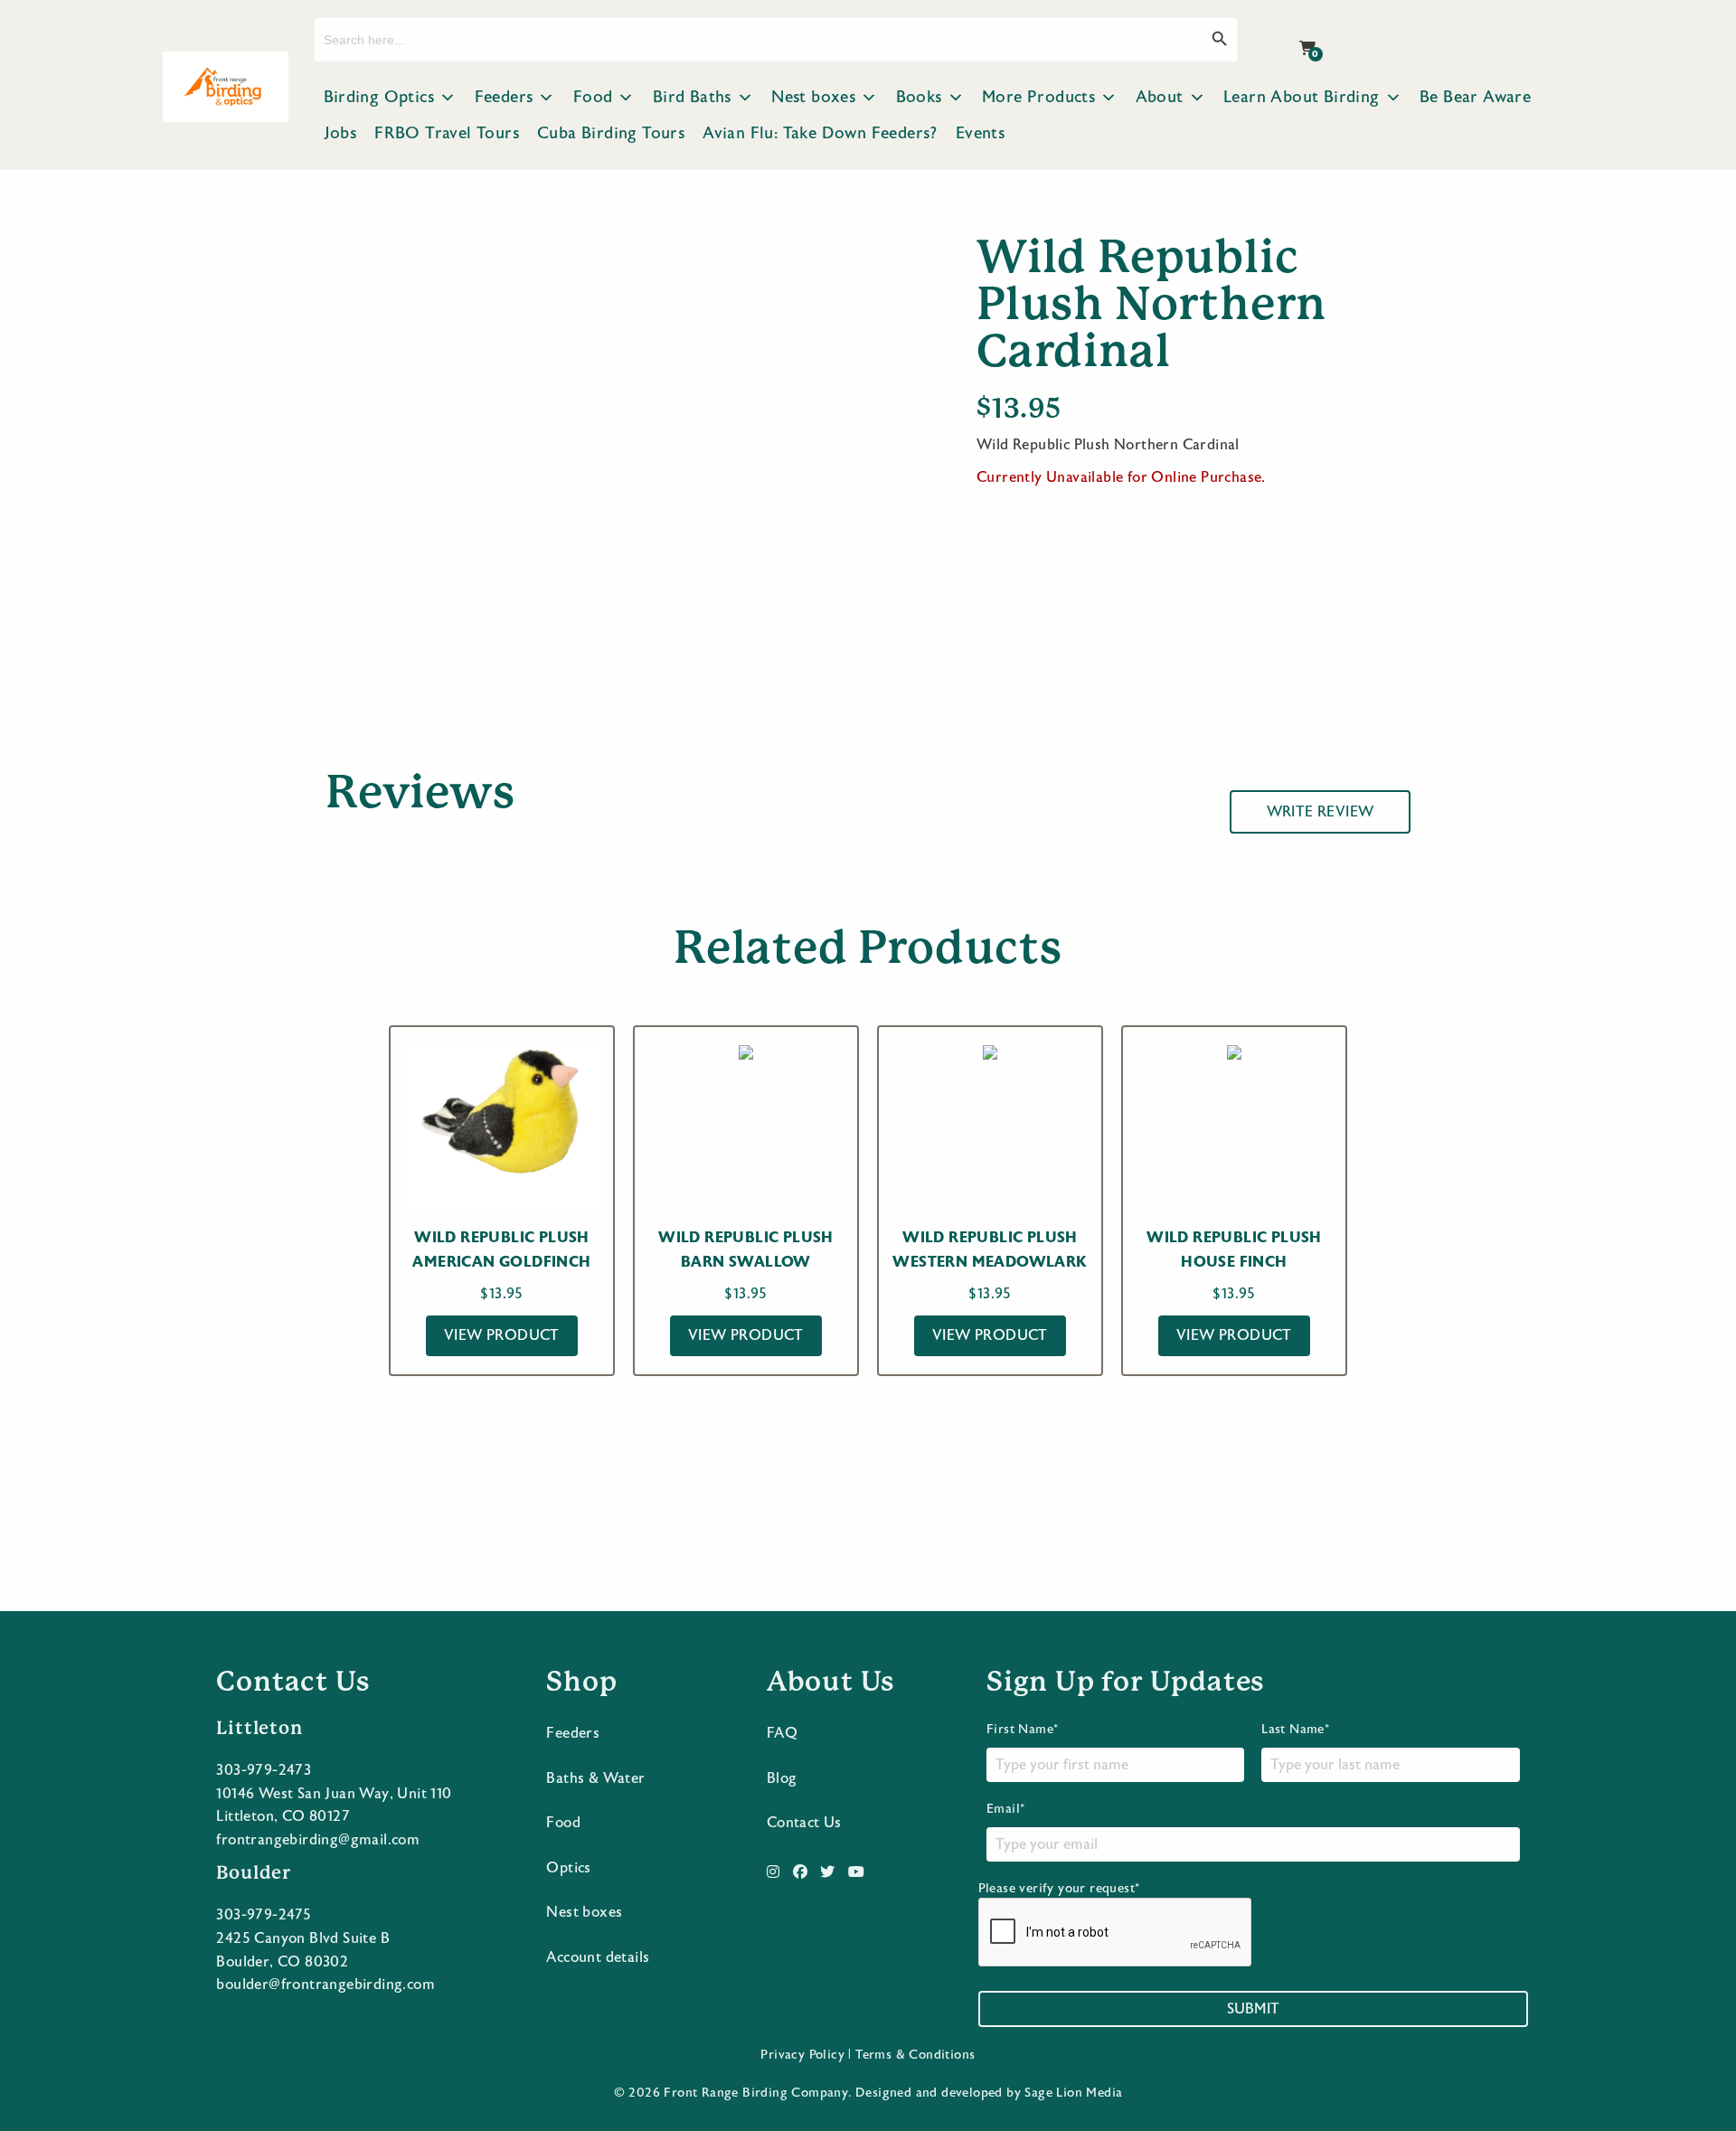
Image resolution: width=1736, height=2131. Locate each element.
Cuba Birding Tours (611, 133)
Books (919, 97)
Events (980, 133)
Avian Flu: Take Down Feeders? (820, 133)
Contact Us (804, 1823)
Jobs (340, 133)
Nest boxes (813, 97)
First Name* (1022, 1730)
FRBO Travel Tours (447, 133)
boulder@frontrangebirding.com (325, 1985)
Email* (1005, 1809)
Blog (782, 1778)
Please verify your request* (1059, 1889)
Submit (1253, 2009)
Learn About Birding (1302, 97)
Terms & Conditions (915, 2055)
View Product (502, 1335)
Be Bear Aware (1475, 97)
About (1160, 97)
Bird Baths (692, 97)
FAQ (782, 1733)
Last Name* (1295, 1730)
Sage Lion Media (1073, 2093)
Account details (598, 1957)
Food (593, 97)
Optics (568, 1868)
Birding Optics (379, 97)
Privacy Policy (802, 2055)
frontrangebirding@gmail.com (318, 1840)
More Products (1038, 97)
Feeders (504, 97)
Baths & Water (595, 1778)
